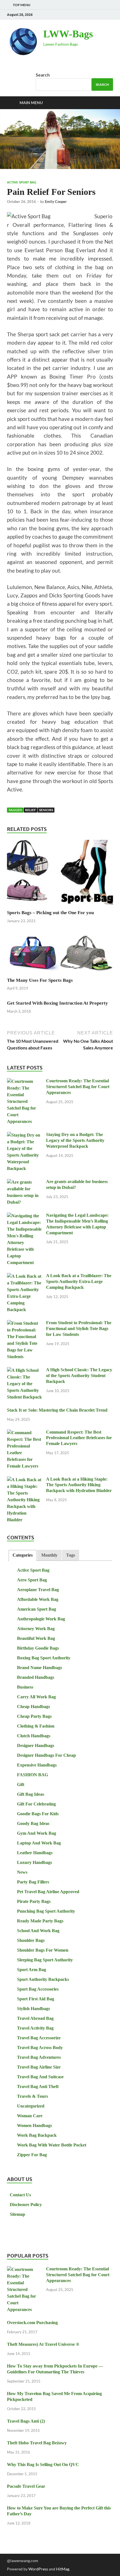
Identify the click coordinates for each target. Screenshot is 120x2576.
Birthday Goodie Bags (38, 1648)
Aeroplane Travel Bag (38, 1590)
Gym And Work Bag (37, 1833)
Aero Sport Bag (32, 1580)
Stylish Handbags (33, 2009)
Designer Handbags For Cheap (46, 1755)
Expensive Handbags (37, 1765)
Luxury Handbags (34, 1862)
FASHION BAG (33, 1775)
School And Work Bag (38, 1931)
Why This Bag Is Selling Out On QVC (43, 2465)
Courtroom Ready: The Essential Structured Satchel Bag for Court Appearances (78, 1087)
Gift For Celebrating (36, 1804)
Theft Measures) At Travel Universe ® (43, 2344)
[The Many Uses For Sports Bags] (60, 954)
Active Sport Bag (22, 182)
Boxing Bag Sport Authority (44, 1658)
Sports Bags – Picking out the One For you (50, 913)
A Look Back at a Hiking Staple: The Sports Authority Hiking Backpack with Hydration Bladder (79, 1485)
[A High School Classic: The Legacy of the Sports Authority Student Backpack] (24, 1371)
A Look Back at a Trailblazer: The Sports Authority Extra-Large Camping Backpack (79, 1281)
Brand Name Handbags (39, 1668)
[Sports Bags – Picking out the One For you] (60, 874)
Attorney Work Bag (36, 1629)
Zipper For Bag (32, 2155)
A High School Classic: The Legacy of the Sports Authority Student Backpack (79, 1376)
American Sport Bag (37, 1609)
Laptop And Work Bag (39, 1843)
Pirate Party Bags (34, 1901)
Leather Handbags (35, 1853)
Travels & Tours (33, 2096)
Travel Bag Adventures (39, 2057)
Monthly (49, 1555)
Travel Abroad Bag (35, 2018)
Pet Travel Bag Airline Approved (48, 1892)
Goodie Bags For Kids (38, 1814)
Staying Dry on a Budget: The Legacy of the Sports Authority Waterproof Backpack (75, 1140)
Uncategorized (31, 2106)
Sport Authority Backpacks (43, 1979)
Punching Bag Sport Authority (46, 1911)
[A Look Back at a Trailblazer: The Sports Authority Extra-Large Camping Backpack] (24, 1276)
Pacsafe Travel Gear (26, 2486)
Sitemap (17, 2214)
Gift (21, 1784)
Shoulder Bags (31, 1940)
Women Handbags (34, 2125)
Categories (23, 1555)
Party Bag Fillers (33, 1882)
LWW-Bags (68, 34)
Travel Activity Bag (35, 2028)
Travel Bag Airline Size (39, 2067)
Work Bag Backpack (37, 2135)
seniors (46, 810)
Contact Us (20, 2195)
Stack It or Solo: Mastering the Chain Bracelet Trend (57, 1410)
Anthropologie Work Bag (41, 1619)
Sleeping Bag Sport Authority (45, 1960)
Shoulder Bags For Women (43, 1950)
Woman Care (30, 2116)
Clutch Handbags (34, 1736)
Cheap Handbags (33, 1707)
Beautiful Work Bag (36, 1638)
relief (31, 810)
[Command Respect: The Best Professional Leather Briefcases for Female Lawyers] (24, 1433)
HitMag (63, 2569)
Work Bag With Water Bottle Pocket (52, 2145)
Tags (71, 1555)
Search (43, 75)
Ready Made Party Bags (40, 1921)
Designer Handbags (36, 1745)
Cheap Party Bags (34, 1716)
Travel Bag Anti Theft (38, 2086)
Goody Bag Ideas (33, 1823)
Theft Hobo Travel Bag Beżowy (37, 2443)
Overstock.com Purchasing (32, 2323)
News (22, 1872)
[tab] (23, 1555)
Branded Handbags (36, 1677)
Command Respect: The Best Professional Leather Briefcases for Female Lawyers (79, 1438)
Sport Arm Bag (32, 1970)
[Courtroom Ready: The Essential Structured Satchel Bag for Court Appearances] (24, 1082)
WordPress (38, 2569)
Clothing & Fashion (36, 1726)
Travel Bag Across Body (40, 2048)
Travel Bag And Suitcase (40, 2077)
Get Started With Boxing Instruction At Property (57, 1003)
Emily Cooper (56, 202)
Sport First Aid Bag (36, 1999)
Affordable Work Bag (38, 1599)
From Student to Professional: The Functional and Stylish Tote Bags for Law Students (79, 1329)
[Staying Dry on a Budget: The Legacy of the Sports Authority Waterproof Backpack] (24, 1135)
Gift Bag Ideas (31, 1794)
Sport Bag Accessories (38, 1989)
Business (25, 1687)
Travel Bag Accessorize (39, 2038)
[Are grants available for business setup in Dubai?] (24, 1182)
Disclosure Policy (26, 2205)
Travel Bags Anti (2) (26, 2421)
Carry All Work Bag (36, 1697)
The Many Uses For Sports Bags (40, 980)
